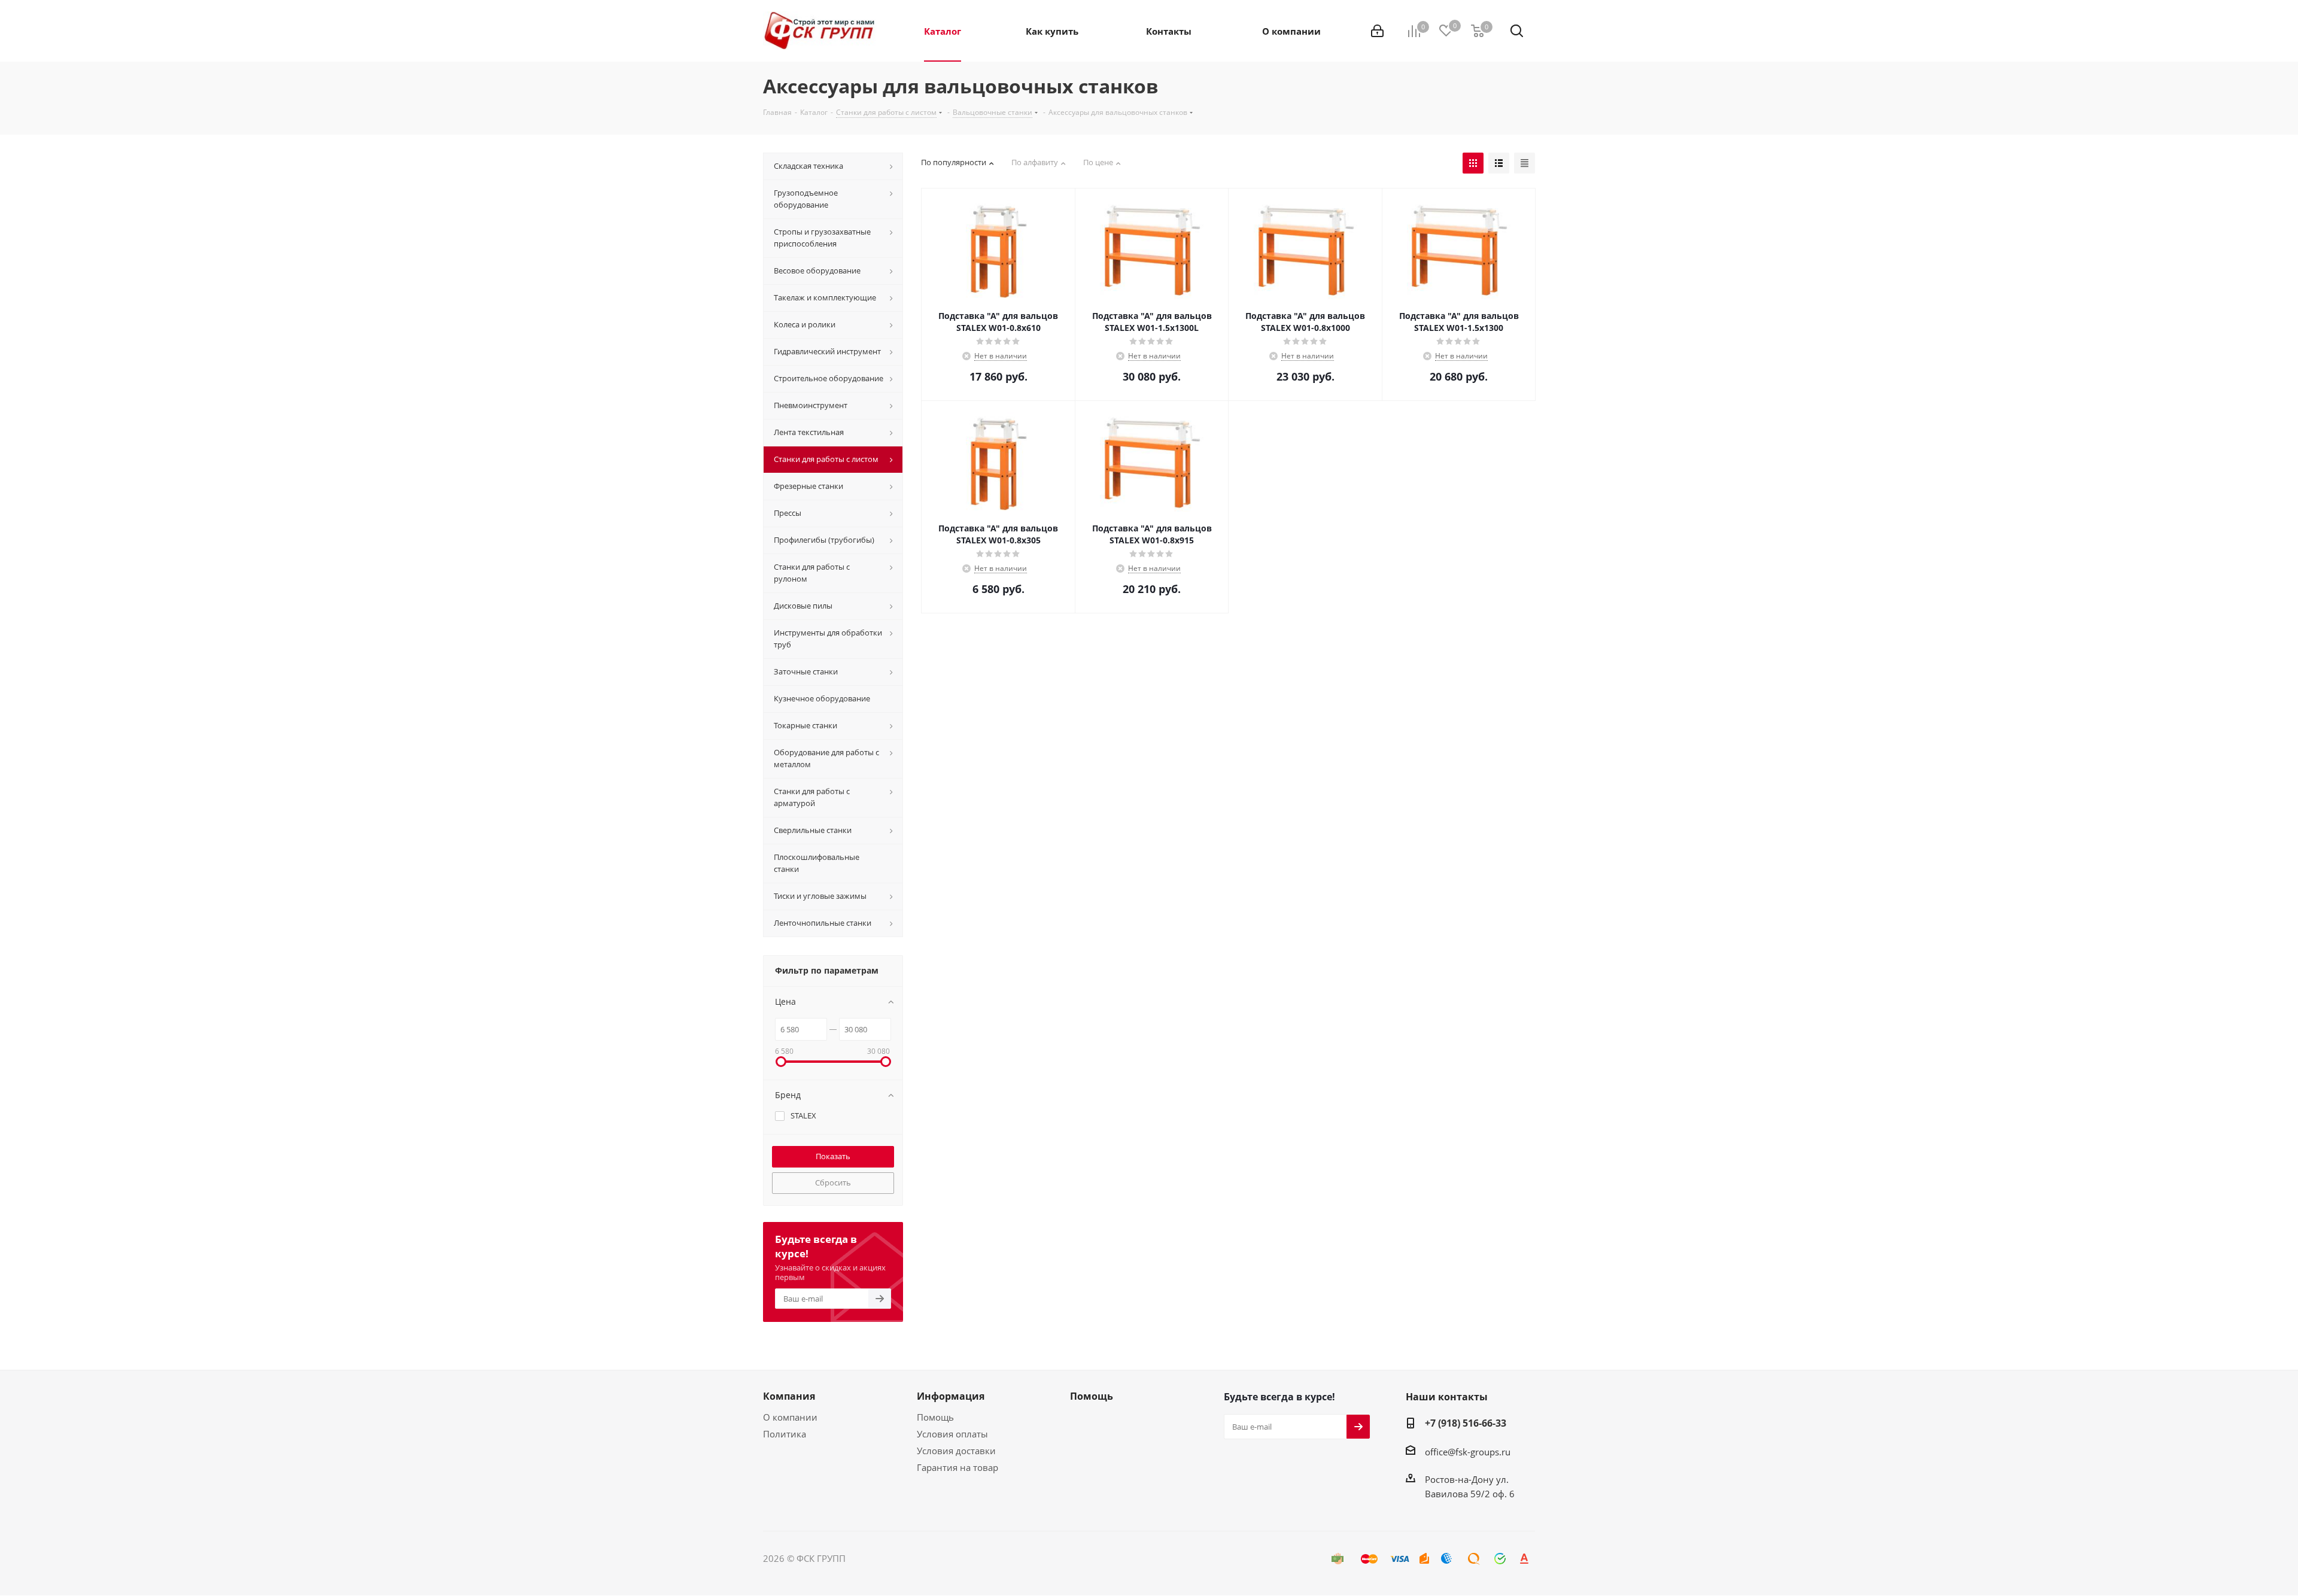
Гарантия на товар (957, 1467)
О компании (790, 1417)
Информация (951, 1396)
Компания (789, 1396)
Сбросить (833, 1182)
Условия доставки (956, 1451)
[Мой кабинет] (1377, 31)
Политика (785, 1434)
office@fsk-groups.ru (1468, 1452)
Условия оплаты (952, 1434)
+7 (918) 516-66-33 (1466, 1423)
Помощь (935, 1417)
